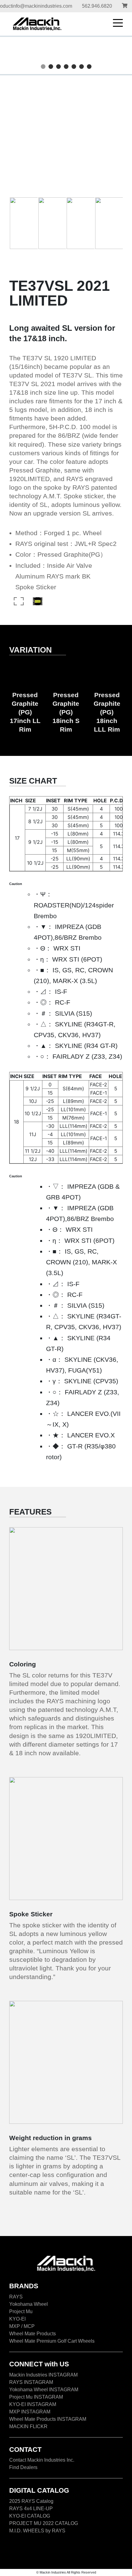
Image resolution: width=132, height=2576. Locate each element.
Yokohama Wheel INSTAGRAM (44, 2390)
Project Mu (21, 2311)
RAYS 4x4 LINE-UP (31, 2509)
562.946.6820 (97, 6)
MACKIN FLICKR (28, 2426)
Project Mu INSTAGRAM (36, 2397)
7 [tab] (90, 67)
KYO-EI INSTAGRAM (33, 2404)
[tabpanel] (66, 55)
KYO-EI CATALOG (30, 2516)
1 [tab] (44, 67)
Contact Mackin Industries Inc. (42, 2460)
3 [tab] (59, 67)
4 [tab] (67, 67)
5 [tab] (75, 67)
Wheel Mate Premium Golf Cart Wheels (52, 2341)
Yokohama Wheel (29, 2304)
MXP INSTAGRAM (30, 2412)
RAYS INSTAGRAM (31, 2382)
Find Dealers (23, 2467)
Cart (125, 6)
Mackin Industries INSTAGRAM (43, 2375)
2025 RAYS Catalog (31, 2501)
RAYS (16, 2297)
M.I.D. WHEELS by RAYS (37, 2531)
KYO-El (17, 2319)
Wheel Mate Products (33, 2334)
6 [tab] (82, 67)
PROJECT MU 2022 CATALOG (44, 2523)
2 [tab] (52, 67)
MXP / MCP (22, 2326)
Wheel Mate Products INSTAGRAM (48, 2419)
